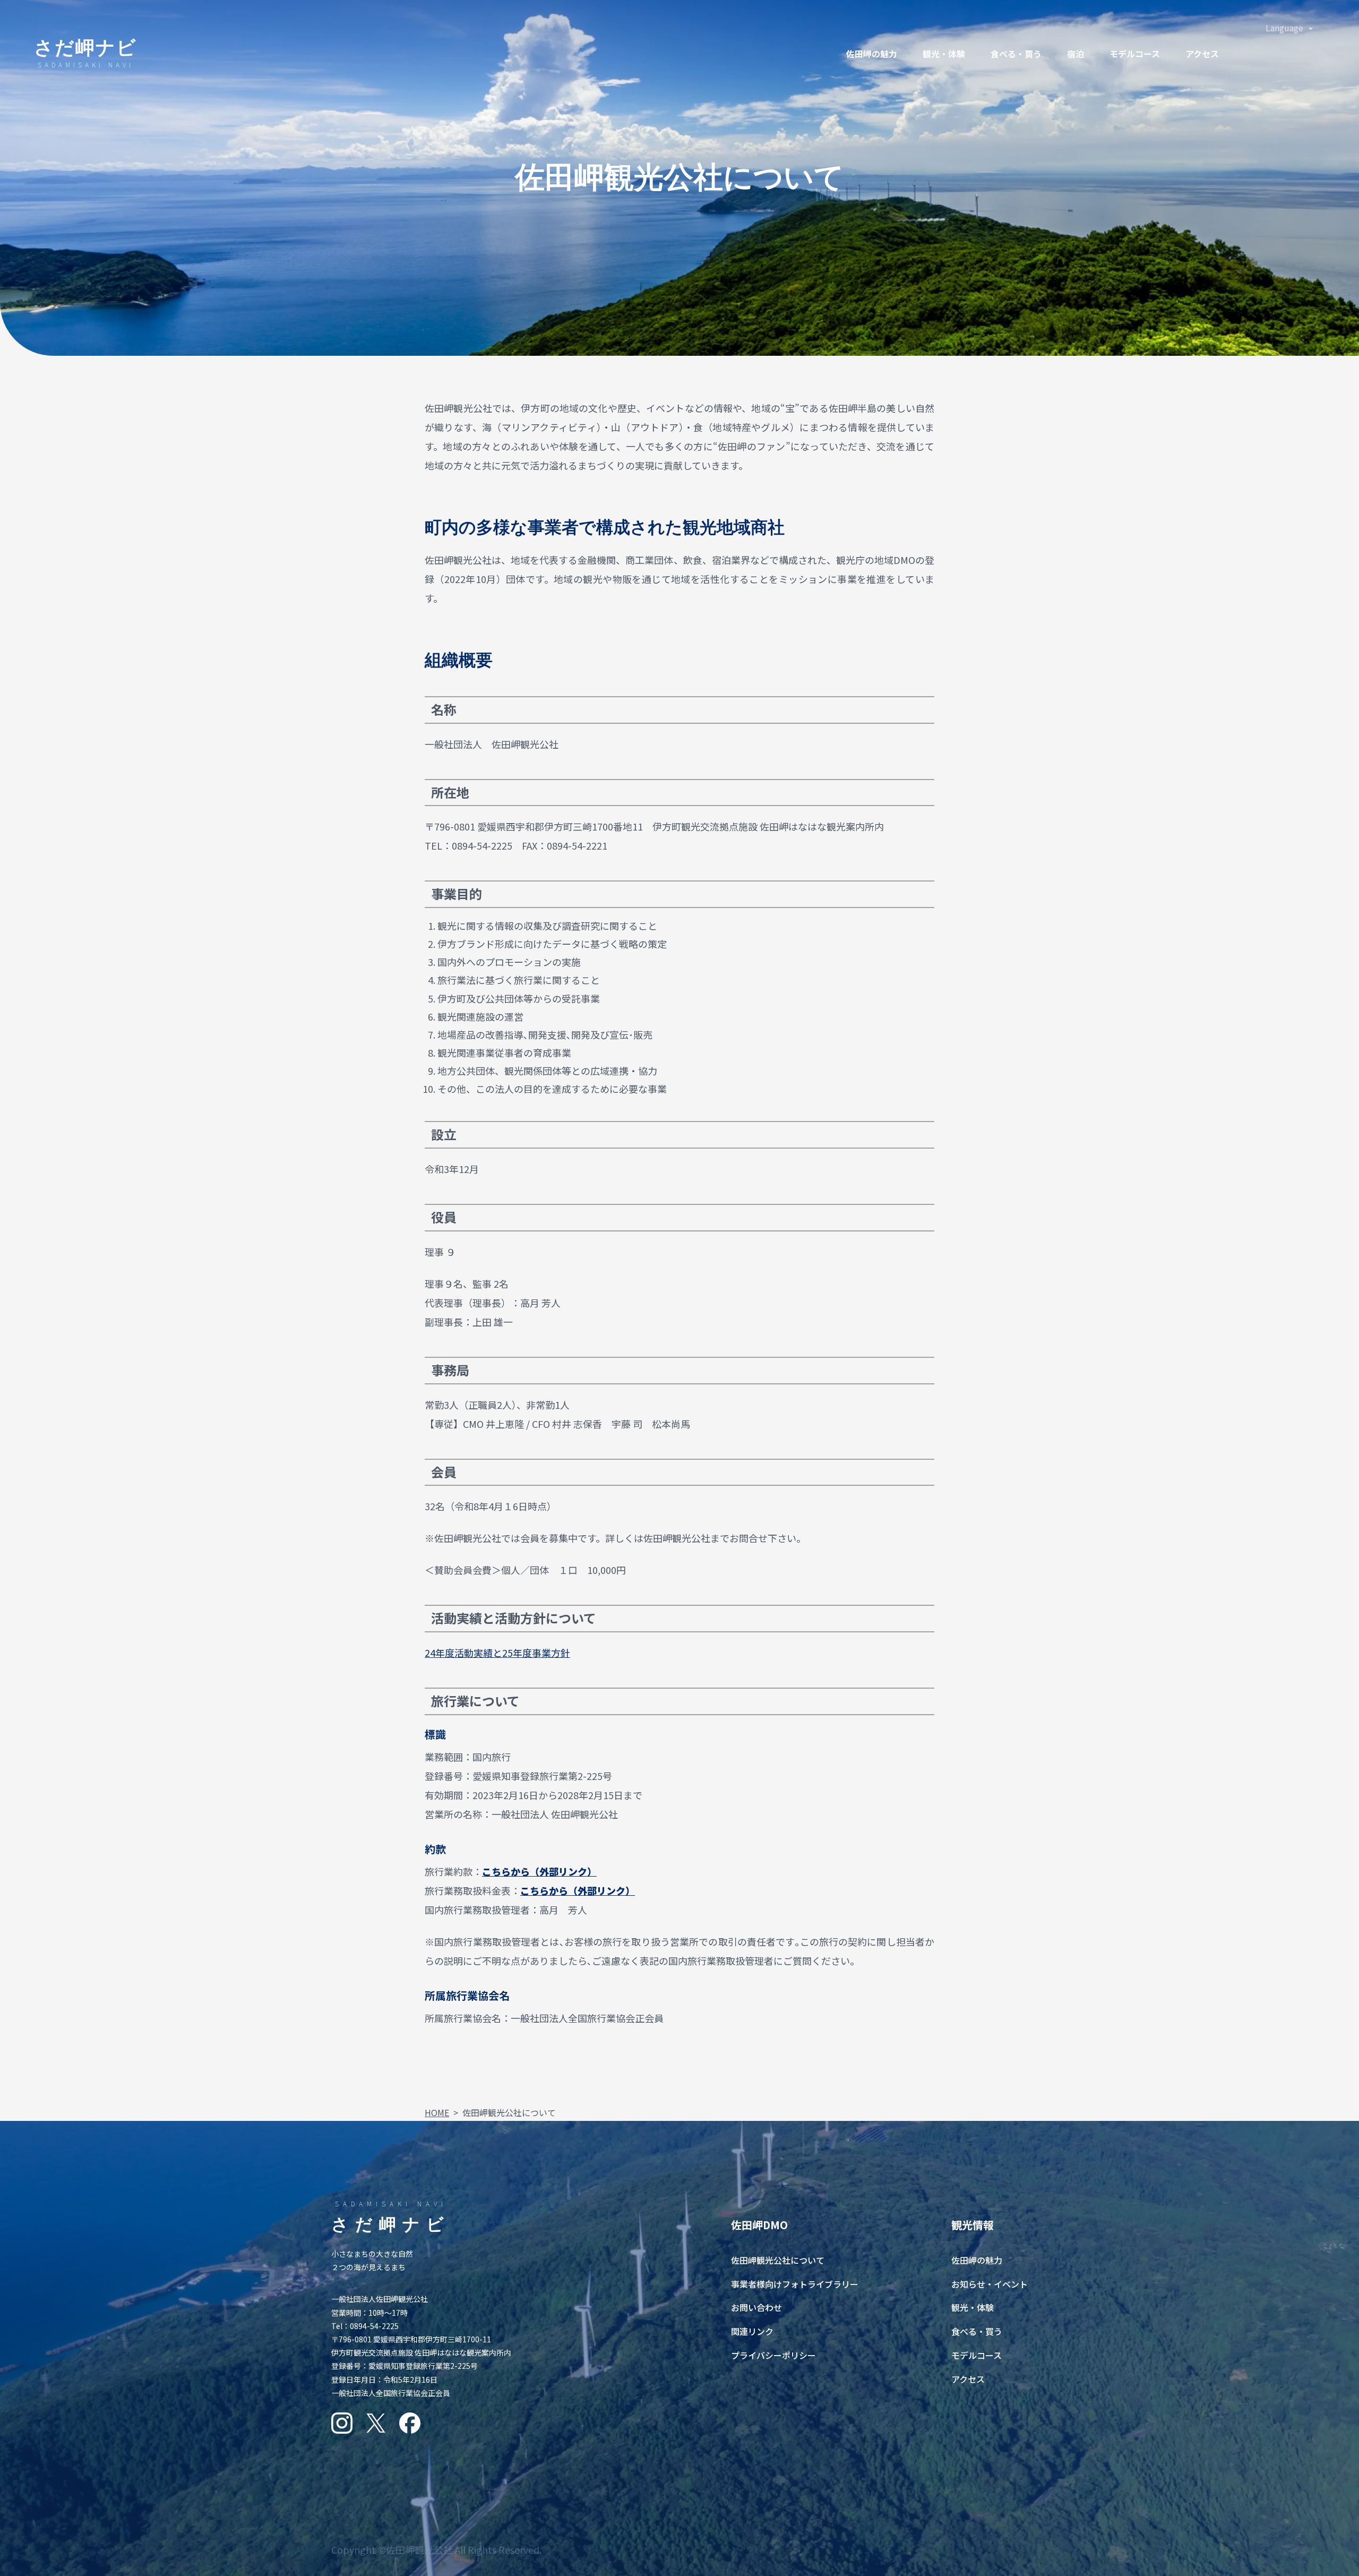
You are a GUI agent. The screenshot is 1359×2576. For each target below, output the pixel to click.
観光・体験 (944, 54)
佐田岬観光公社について (778, 2260)
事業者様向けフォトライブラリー (795, 2284)
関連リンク (752, 2331)
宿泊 (1076, 54)
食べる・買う (977, 2331)
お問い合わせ (756, 2307)
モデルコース (1135, 54)
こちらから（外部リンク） (539, 1871)
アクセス (1202, 54)
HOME (437, 2112)
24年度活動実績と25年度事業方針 (497, 1653)
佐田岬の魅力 (872, 54)
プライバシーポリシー (773, 2355)
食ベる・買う (1016, 54)
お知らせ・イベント (990, 2284)
